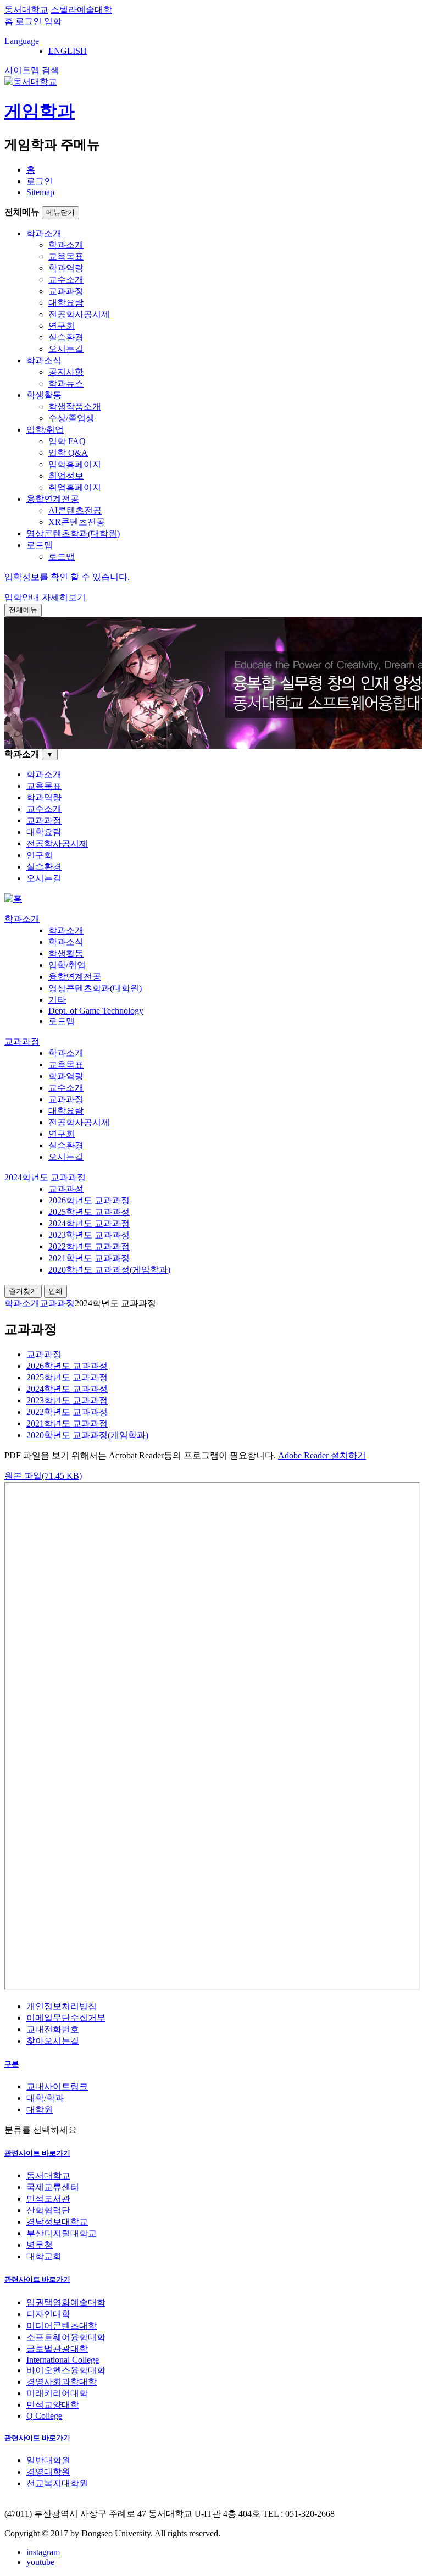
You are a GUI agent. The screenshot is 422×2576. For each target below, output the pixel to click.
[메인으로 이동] (13, 899)
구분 (12, 2064)
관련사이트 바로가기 (37, 2153)
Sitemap (40, 192)
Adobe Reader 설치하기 (322, 1455)
